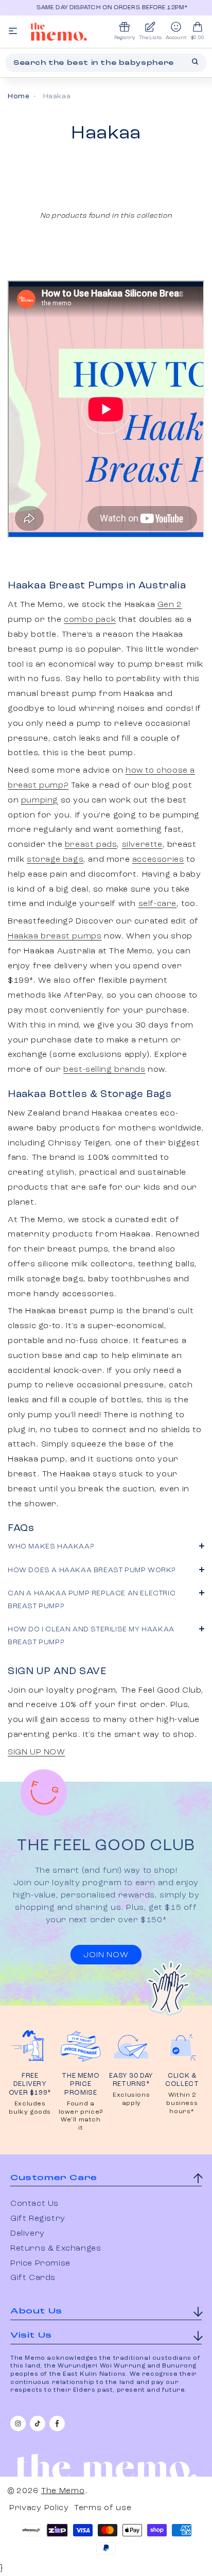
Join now (106, 1955)
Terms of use (103, 2508)
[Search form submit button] (195, 62)
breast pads (91, 845)
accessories (158, 860)
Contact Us (34, 2204)
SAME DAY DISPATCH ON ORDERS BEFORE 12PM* (107, 8)
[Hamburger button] (13, 32)
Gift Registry (38, 2219)
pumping (40, 800)
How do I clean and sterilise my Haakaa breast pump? (91, 1636)
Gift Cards (33, 2278)
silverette (142, 845)
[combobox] (106, 63)
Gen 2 (170, 605)
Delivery (28, 2234)
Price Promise (40, 2264)
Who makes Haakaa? (51, 1546)
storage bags (55, 860)
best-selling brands (104, 1070)
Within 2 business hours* (182, 2103)
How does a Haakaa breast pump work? (92, 1570)
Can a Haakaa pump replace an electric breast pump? (92, 1600)
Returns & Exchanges (56, 2249)
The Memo (63, 2491)
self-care (157, 904)
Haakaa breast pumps (55, 936)
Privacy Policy (39, 2508)
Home (19, 96)
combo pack (90, 620)
